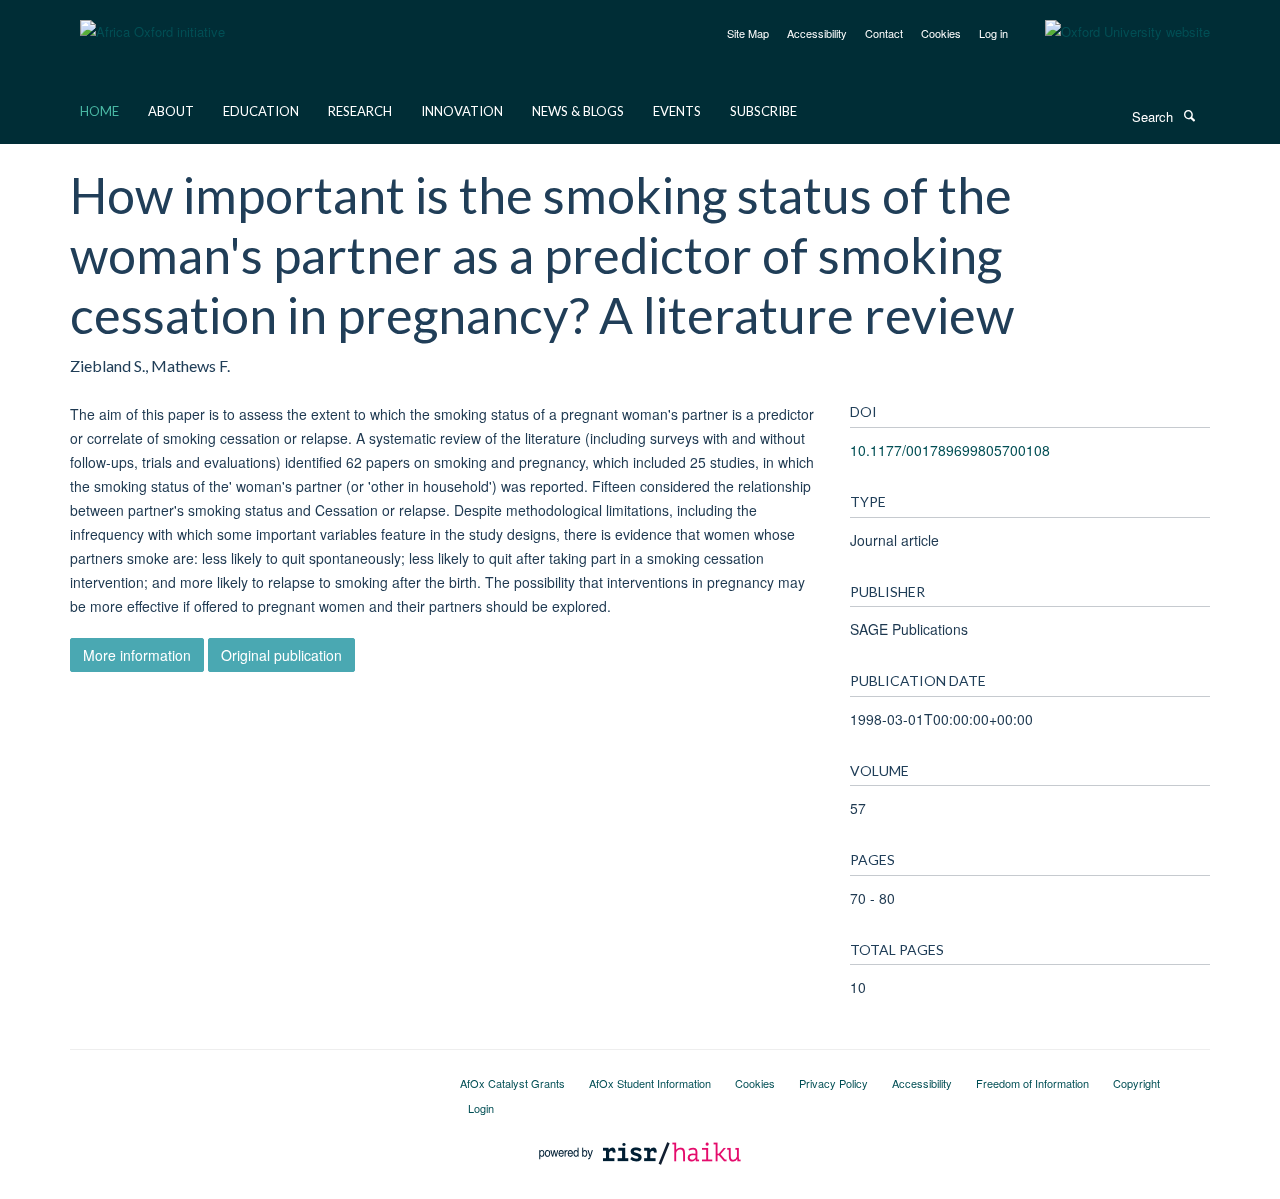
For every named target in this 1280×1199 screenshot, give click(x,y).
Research (360, 111)
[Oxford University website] (1112, 32)
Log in (993, 33)
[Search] (1189, 115)
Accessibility (817, 33)
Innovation (462, 111)
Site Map (748, 33)
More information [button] (137, 655)
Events (677, 111)
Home (99, 111)
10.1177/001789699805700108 (950, 450)
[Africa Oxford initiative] (152, 19)
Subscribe (763, 111)
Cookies (941, 33)
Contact (884, 33)
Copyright (1136, 1083)
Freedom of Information (1032, 1083)
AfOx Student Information (650, 1083)
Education (261, 111)
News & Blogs (578, 111)
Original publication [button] (281, 655)
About (171, 111)
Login (481, 1108)
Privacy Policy (833, 1083)
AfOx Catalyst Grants (512, 1083)
